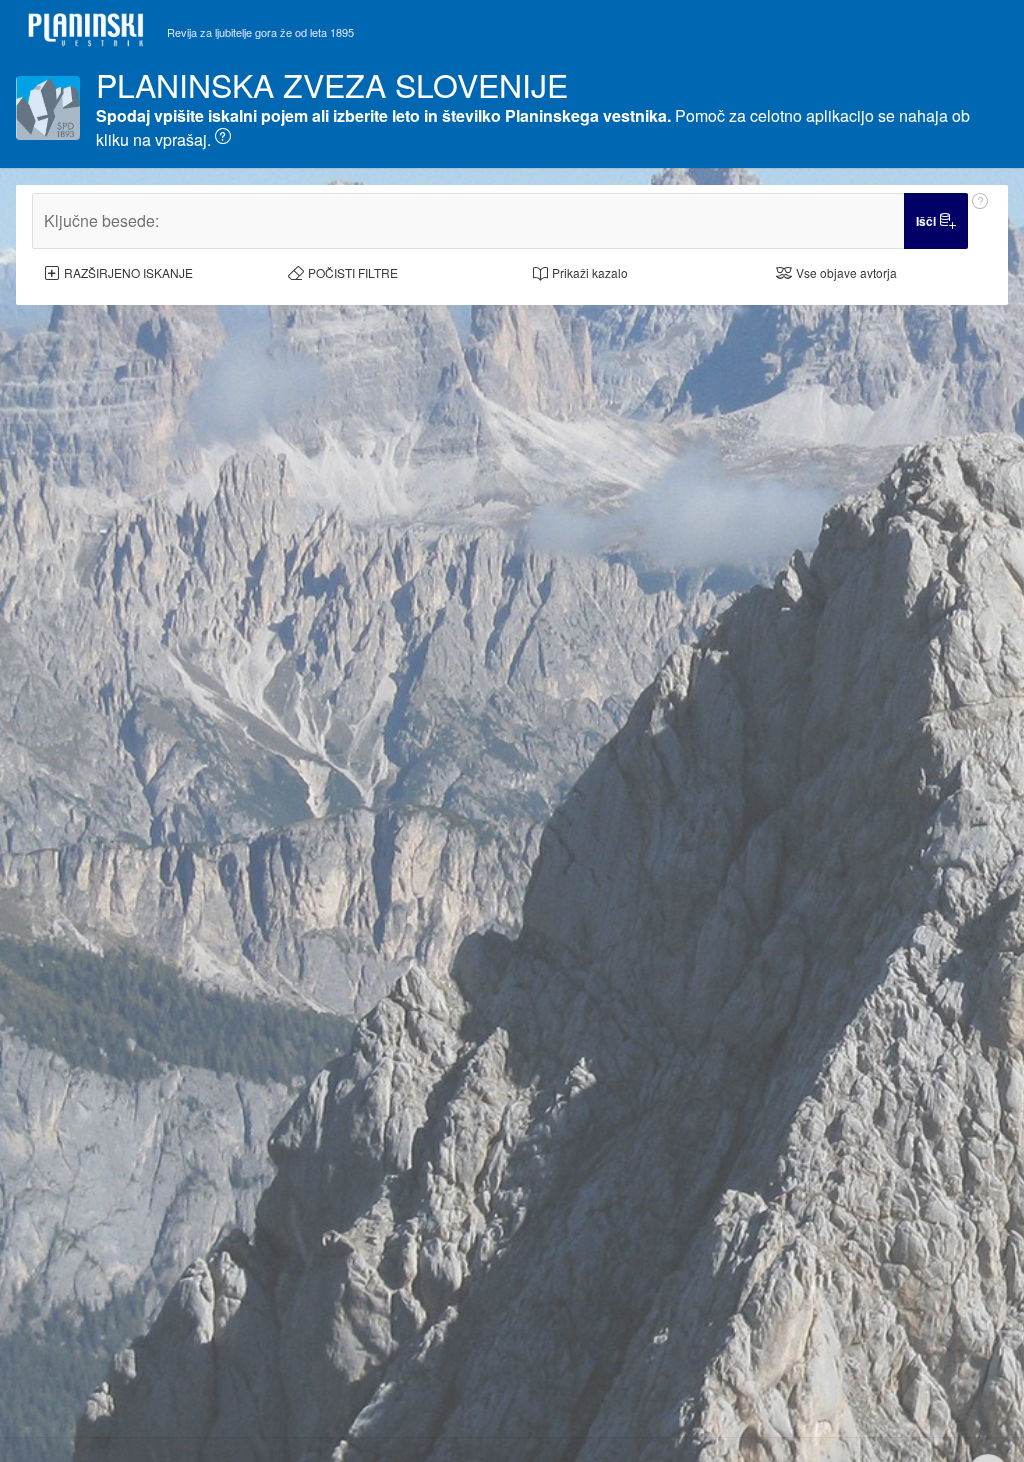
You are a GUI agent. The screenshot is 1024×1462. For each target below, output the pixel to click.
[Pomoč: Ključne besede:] (980, 221)
